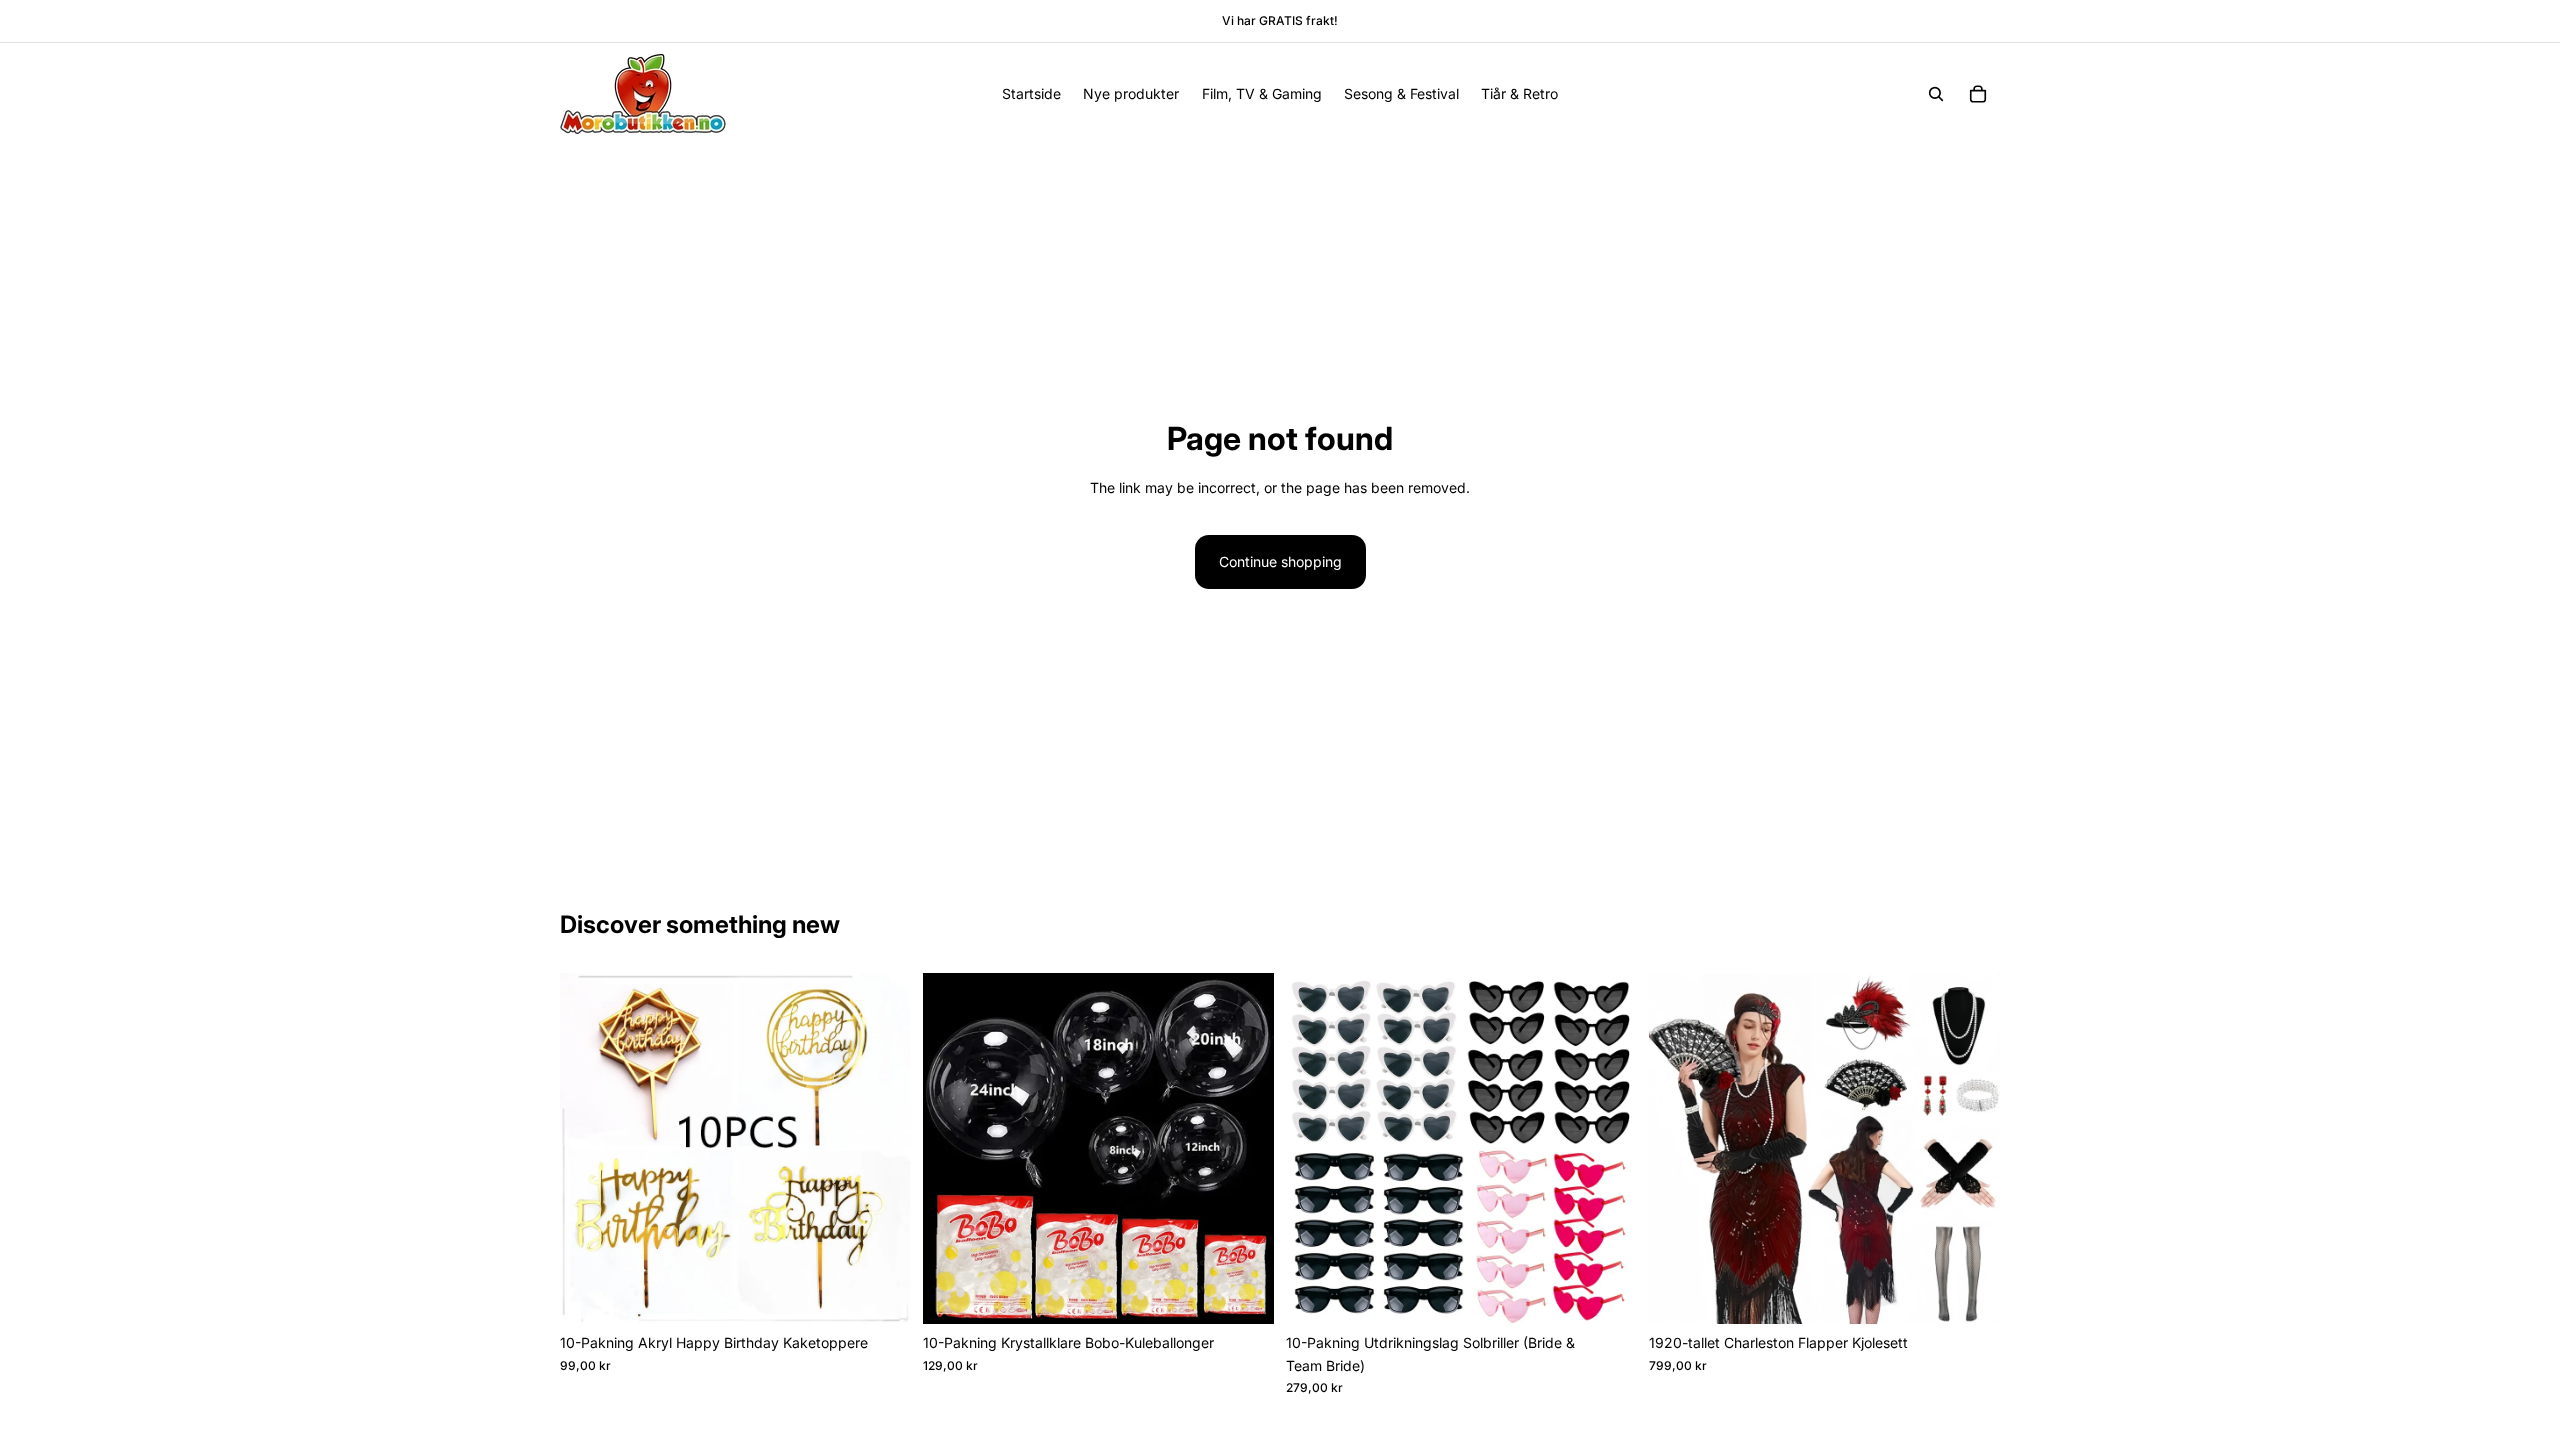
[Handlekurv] (1978, 94)
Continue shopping (1280, 561)
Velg (897, 1292)
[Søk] (1936, 94)
